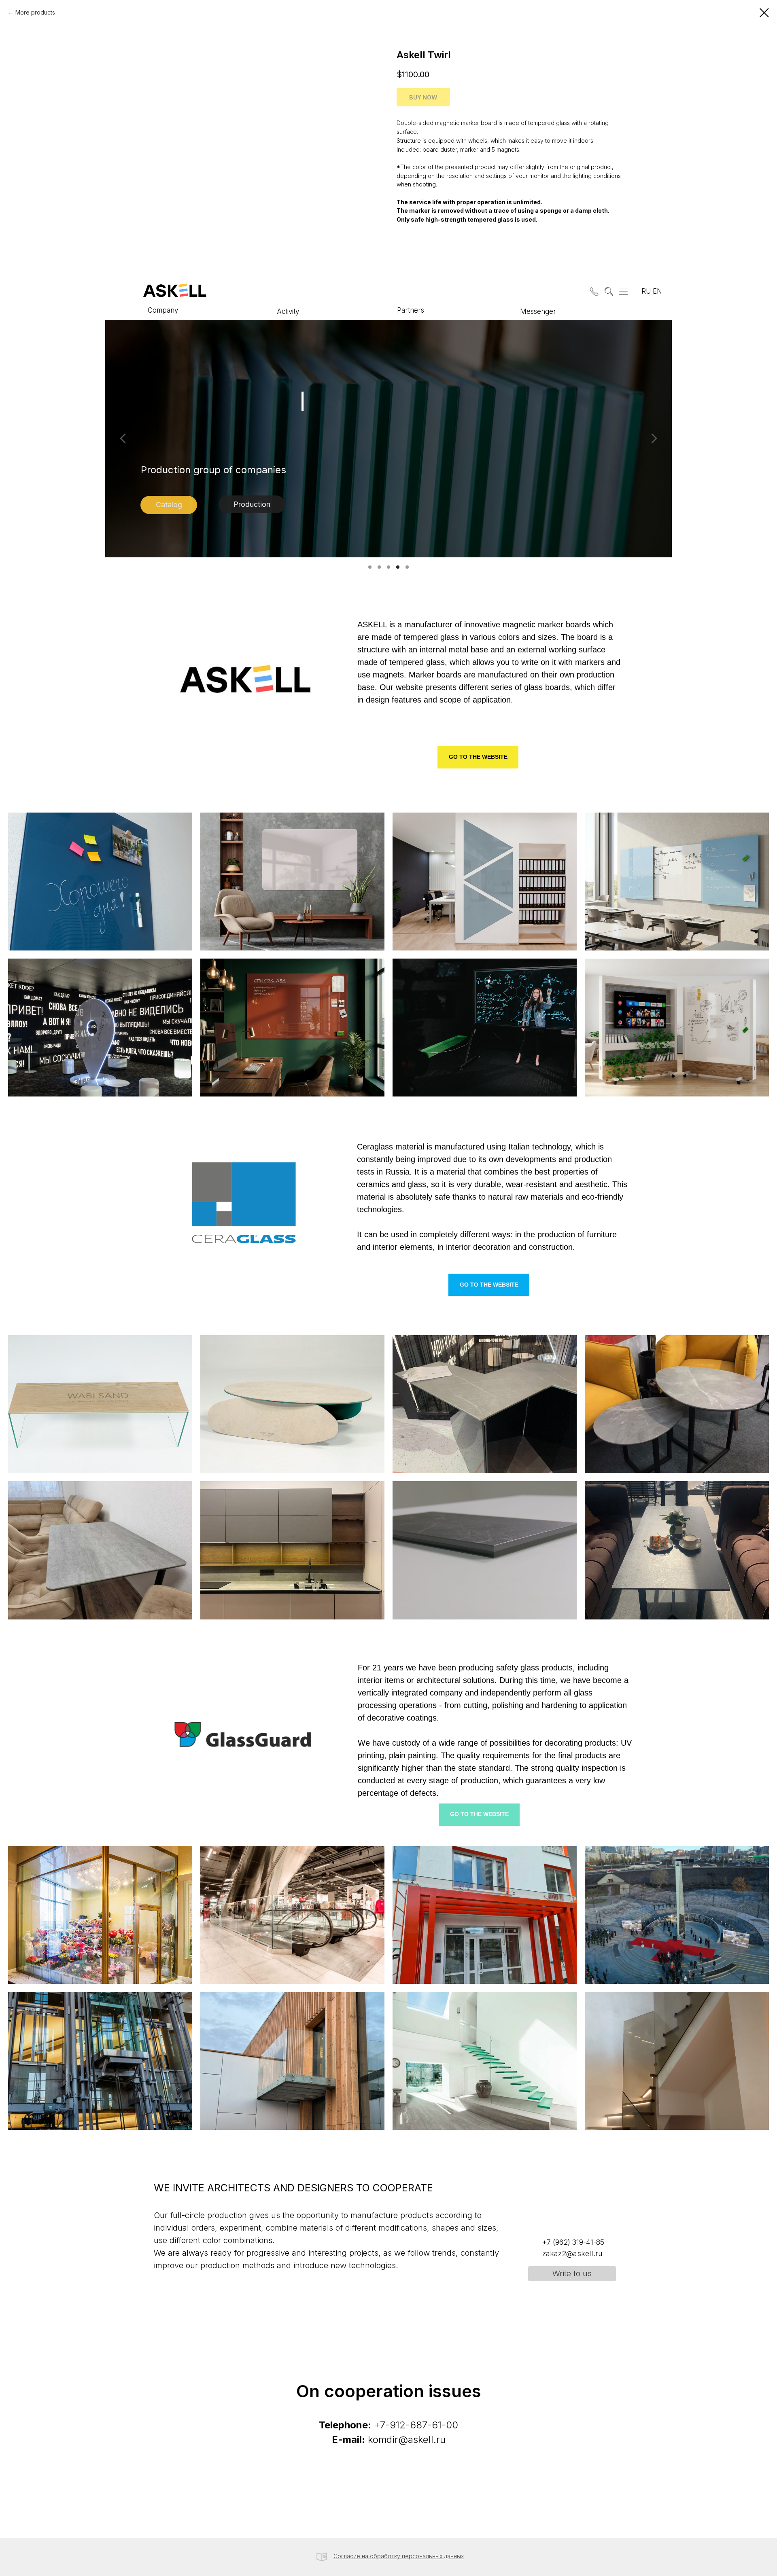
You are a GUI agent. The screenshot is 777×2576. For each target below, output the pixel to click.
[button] (592, 290)
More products (35, 12)
